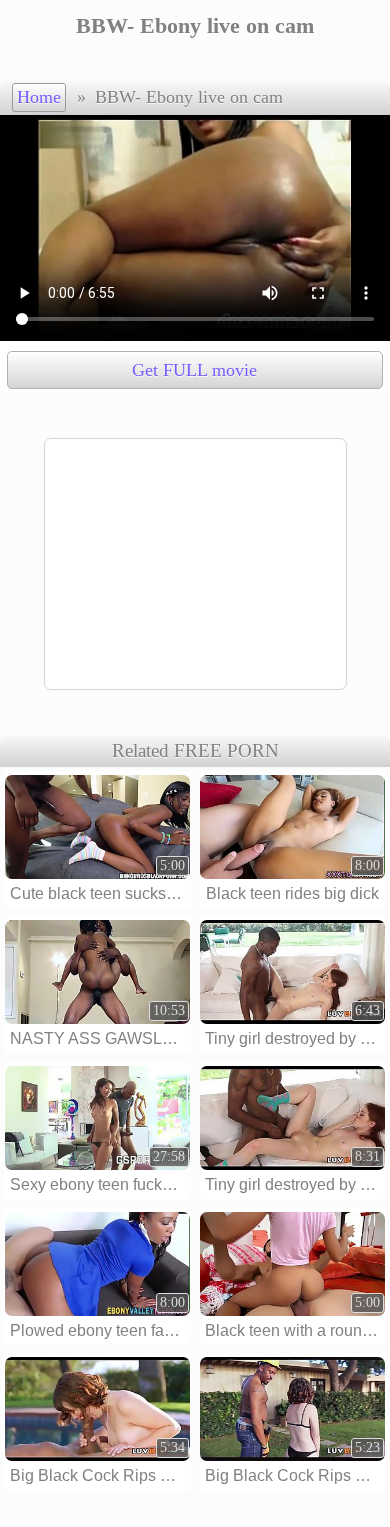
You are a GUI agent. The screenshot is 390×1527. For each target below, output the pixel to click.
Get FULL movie (194, 370)
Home (39, 97)
